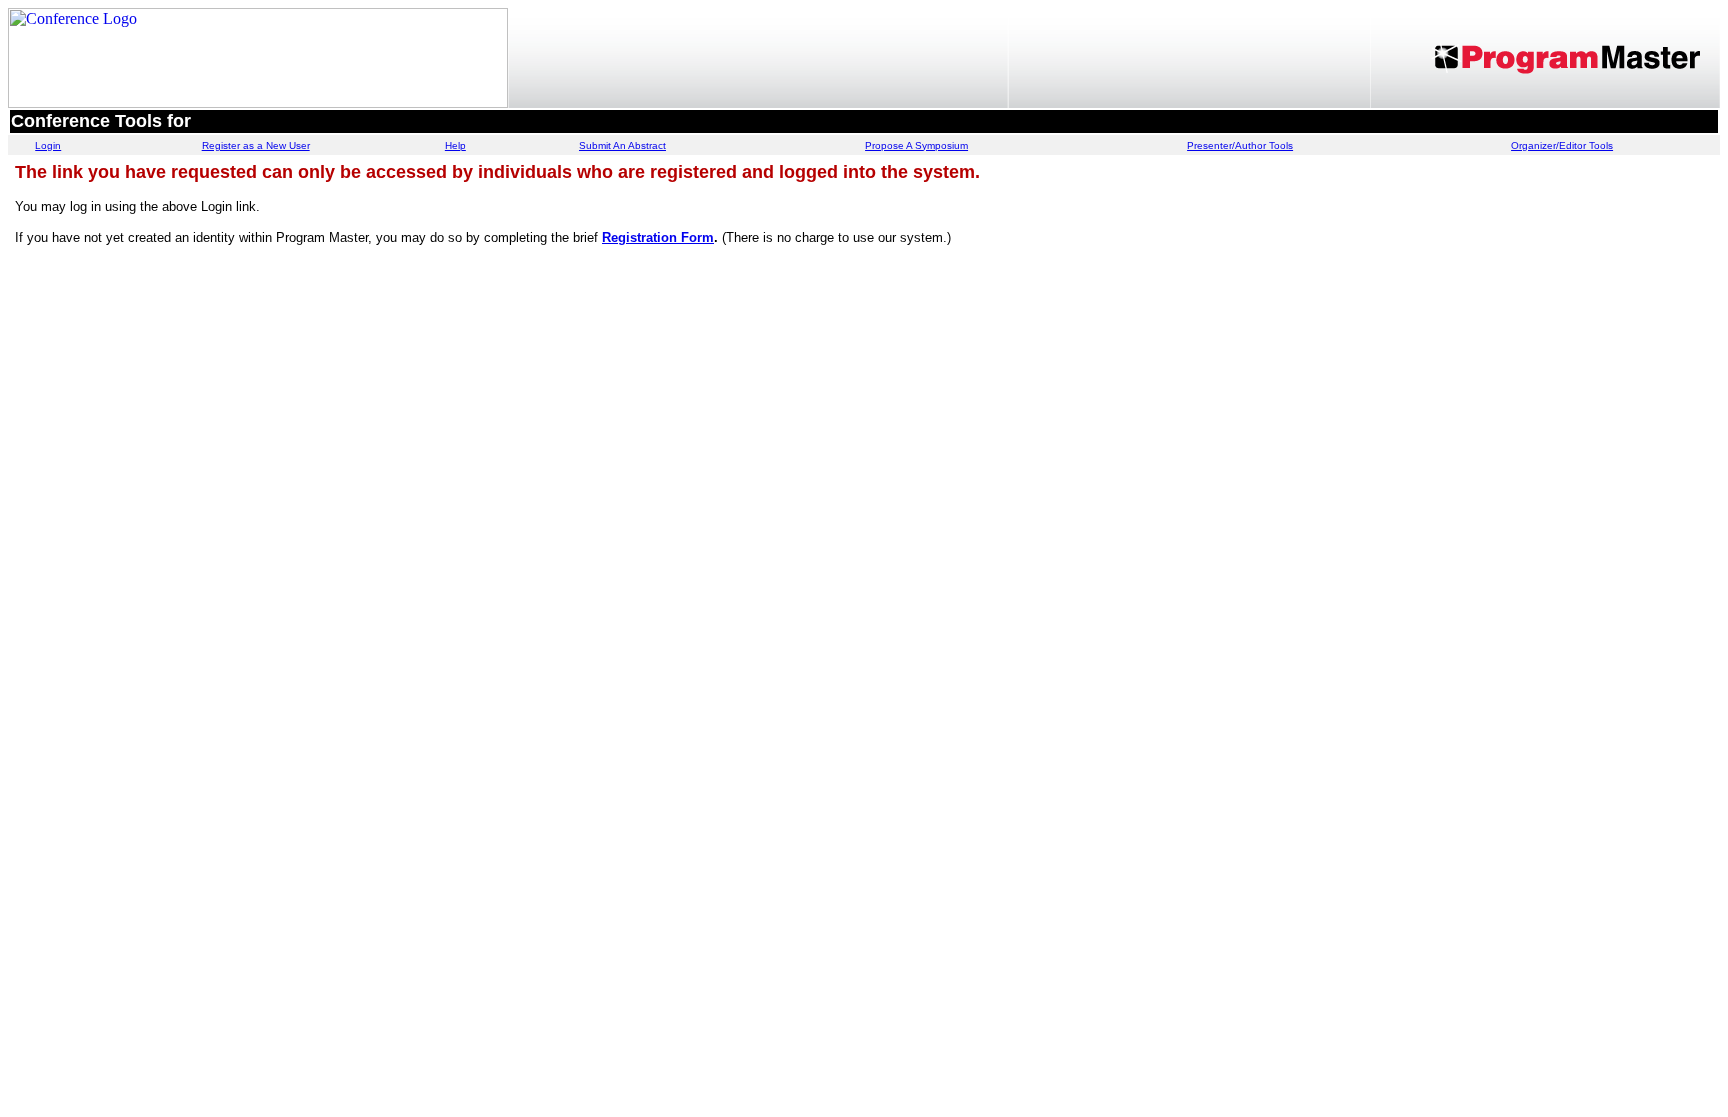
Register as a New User (256, 145)
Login (48, 145)
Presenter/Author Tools (1240, 145)
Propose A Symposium (916, 145)
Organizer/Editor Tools (1562, 145)
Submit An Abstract (622, 145)
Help (455, 145)
